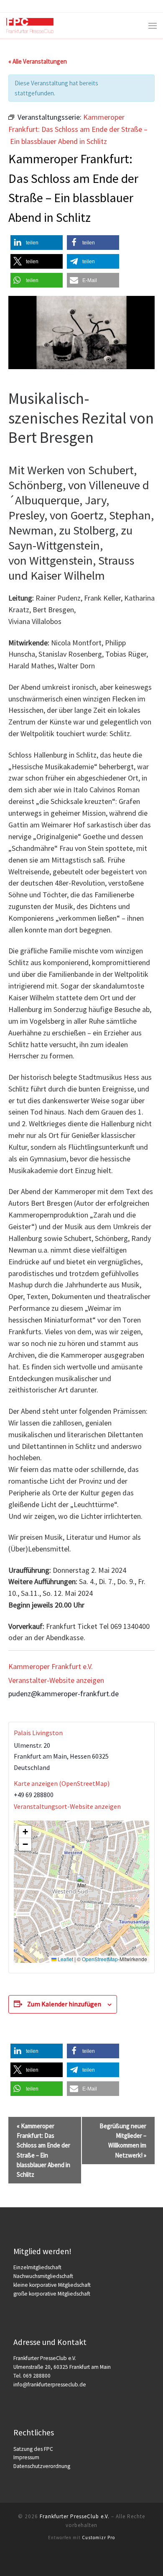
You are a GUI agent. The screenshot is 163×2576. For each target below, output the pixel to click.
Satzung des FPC (33, 2449)
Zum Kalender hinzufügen (64, 2004)
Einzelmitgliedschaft (37, 2267)
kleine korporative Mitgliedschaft (52, 2285)
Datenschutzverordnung (42, 2466)
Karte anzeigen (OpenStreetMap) (62, 1783)
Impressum (26, 2457)
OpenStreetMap (100, 1959)
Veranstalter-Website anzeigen (56, 1680)
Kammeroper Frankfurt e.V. (51, 1666)
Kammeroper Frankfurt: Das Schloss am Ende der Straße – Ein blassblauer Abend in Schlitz (43, 2150)
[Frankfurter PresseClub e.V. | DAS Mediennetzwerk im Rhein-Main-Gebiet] (30, 24)
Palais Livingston (38, 1733)
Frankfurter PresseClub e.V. (75, 2516)
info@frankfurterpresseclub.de (50, 2385)
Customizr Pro (98, 2537)
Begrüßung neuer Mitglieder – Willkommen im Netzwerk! (123, 2141)
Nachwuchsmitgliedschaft (43, 2276)
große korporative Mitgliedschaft (52, 2294)
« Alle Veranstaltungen (38, 61)
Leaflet (65, 1959)
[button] (37, 243)
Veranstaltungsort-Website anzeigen (67, 1806)
